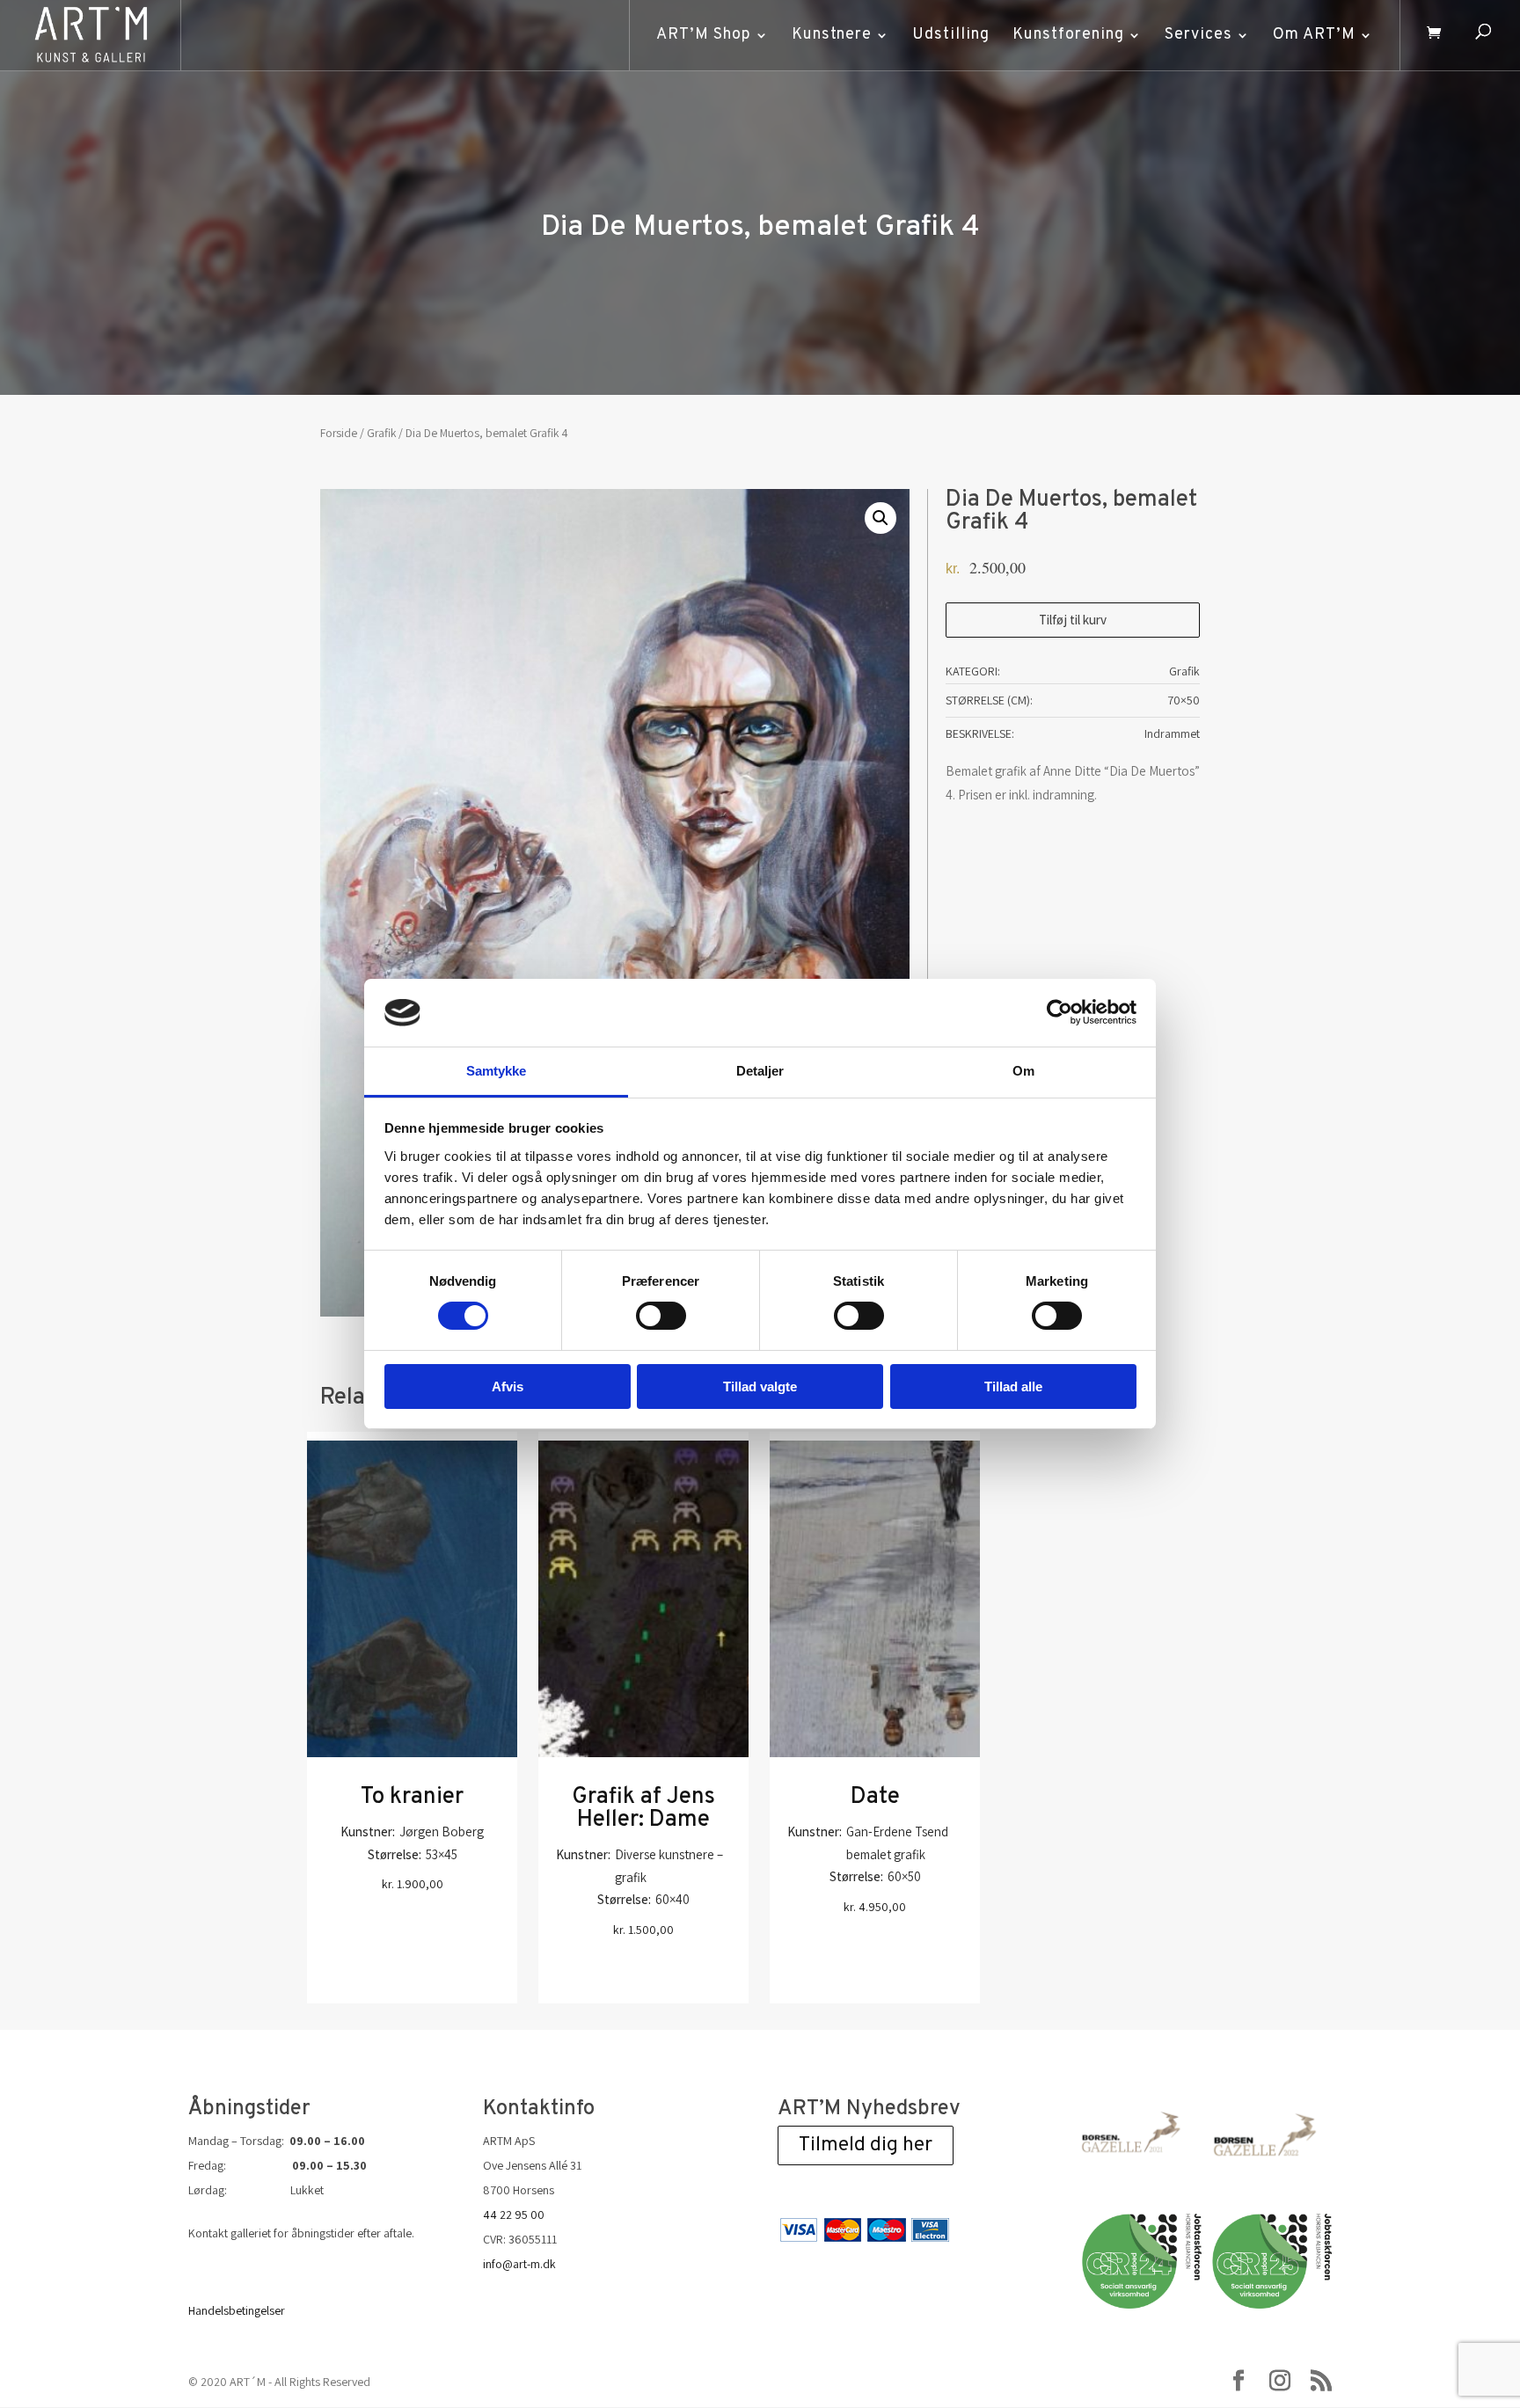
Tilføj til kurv (1073, 620)
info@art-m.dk (519, 2264)
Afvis (508, 1386)
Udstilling (951, 35)
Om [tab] (1023, 1071)
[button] (881, 518)
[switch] (661, 1316)
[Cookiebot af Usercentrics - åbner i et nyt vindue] (1060, 1012)
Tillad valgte (760, 1386)
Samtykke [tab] (497, 1071)
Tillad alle (1013, 1386)
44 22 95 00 (514, 2215)
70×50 (1184, 700)
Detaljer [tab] (760, 1071)
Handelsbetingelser (237, 2310)
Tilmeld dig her (866, 2145)
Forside (339, 433)
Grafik (381, 433)
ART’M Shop (704, 35)
